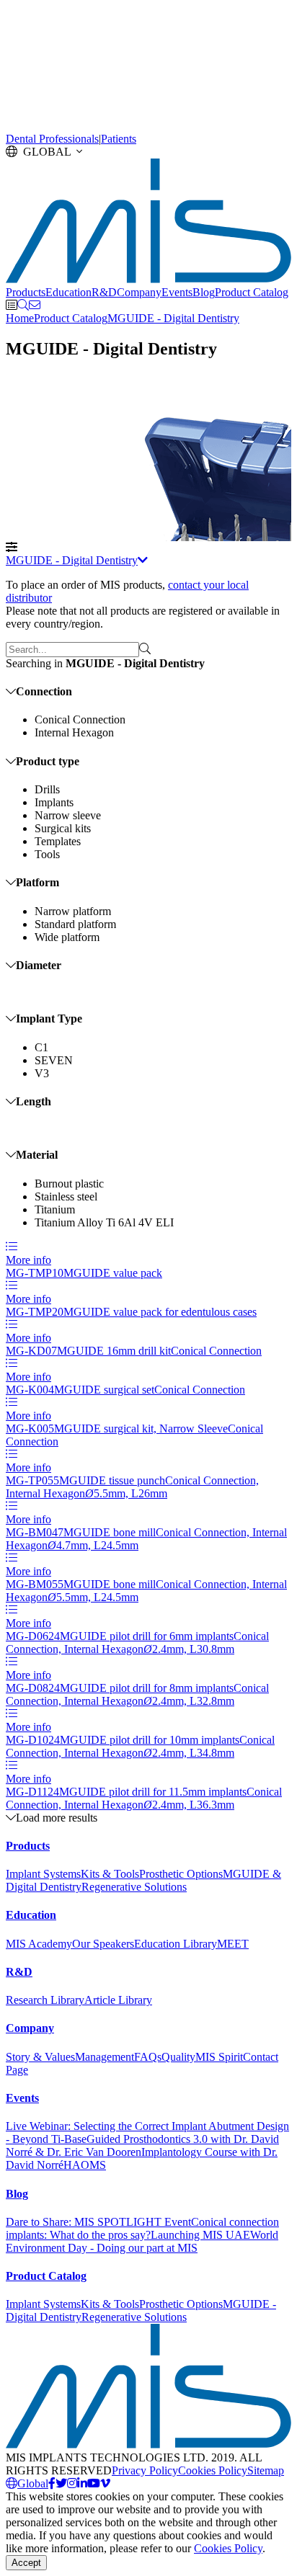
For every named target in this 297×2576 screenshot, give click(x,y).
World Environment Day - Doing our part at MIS (142, 2241)
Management (105, 2057)
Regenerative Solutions (134, 1887)
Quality (178, 2057)
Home (20, 318)
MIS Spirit (219, 2057)
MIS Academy (39, 1944)
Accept (26, 2563)
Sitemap (266, 2470)
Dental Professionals (52, 139)
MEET (233, 1944)
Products (26, 292)
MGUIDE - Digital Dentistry (173, 318)
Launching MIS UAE (200, 2235)
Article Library (118, 2000)
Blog (204, 292)
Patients (119, 139)
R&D (104, 292)
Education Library (176, 1944)
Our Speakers (103, 1944)
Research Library (45, 2000)
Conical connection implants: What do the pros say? (142, 2228)
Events (177, 292)
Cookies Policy (213, 2470)
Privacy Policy (145, 2470)
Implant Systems (43, 1874)
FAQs (148, 2057)
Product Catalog (252, 292)
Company (139, 292)
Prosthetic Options (181, 1874)
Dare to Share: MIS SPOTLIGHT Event (98, 2222)
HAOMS (85, 2165)
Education (68, 292)
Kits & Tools (110, 1874)
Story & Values (40, 2057)
